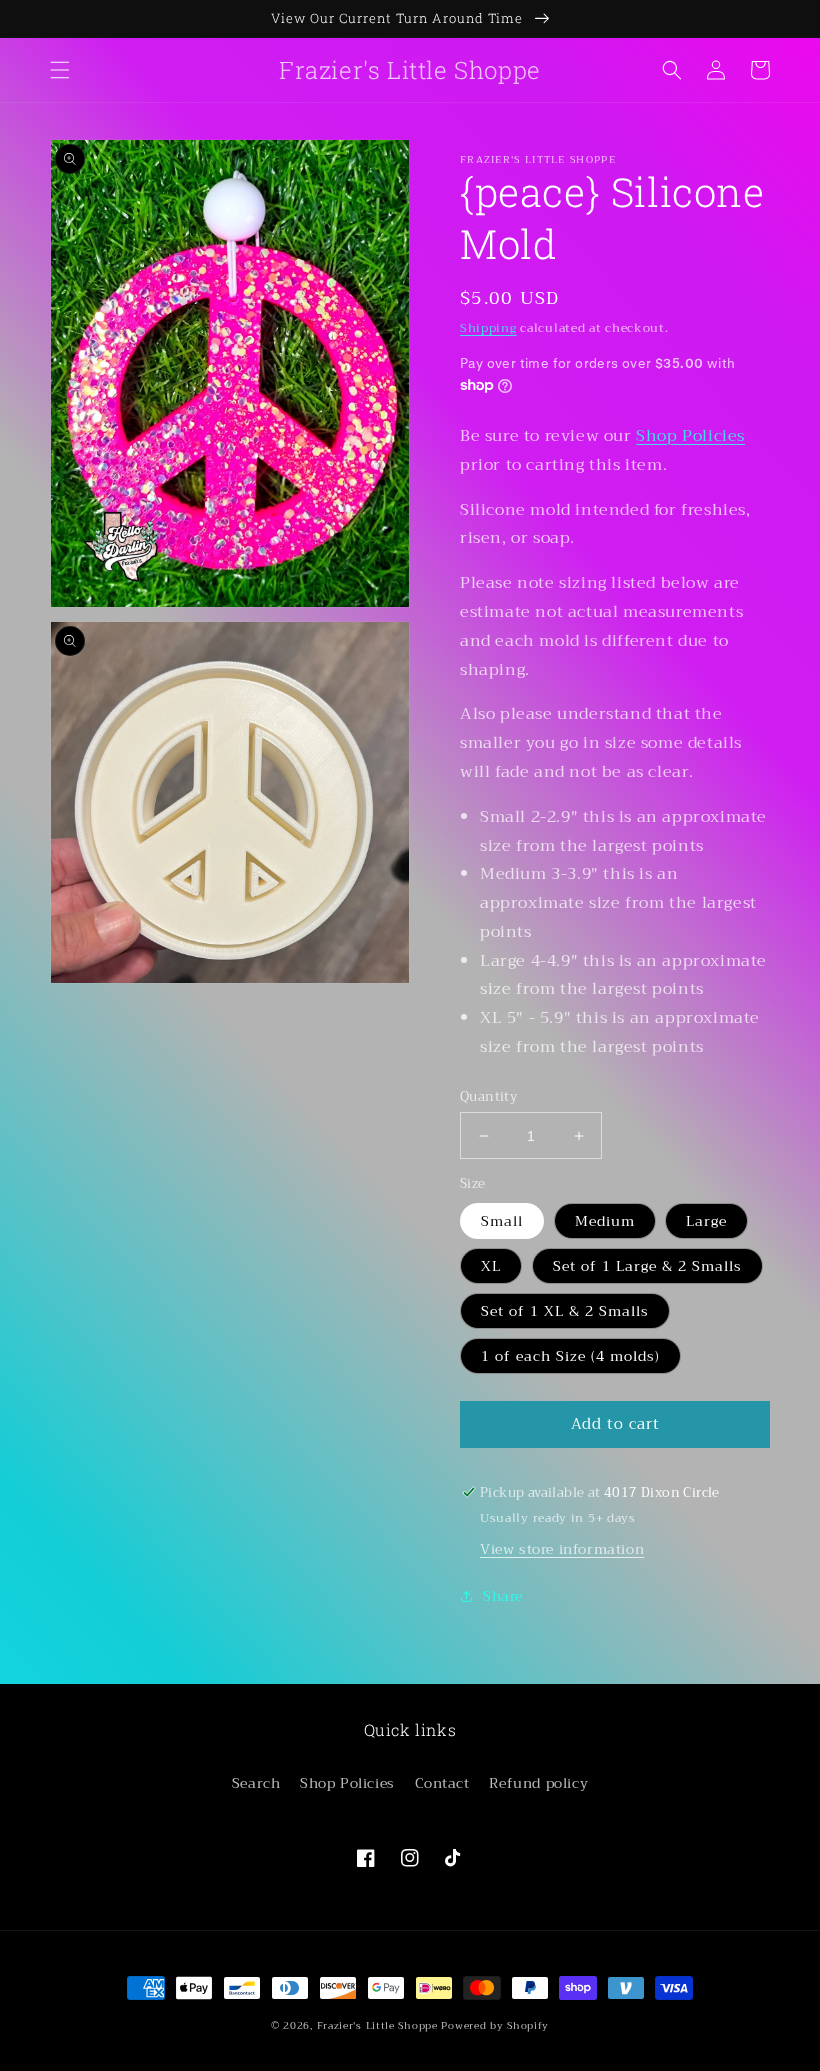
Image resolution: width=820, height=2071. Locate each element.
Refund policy (538, 1783)
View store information (562, 1549)
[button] (60, 70)
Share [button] (503, 1596)
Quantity (488, 1097)
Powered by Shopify (495, 2025)
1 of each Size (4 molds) (570, 1356)
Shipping (488, 328)
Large (706, 1221)
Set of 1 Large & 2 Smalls (647, 1266)
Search (256, 1783)
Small (502, 1221)
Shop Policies (690, 436)
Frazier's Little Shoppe (377, 2025)
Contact (442, 1783)
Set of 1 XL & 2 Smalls (565, 1311)
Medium (605, 1221)
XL (491, 1266)
